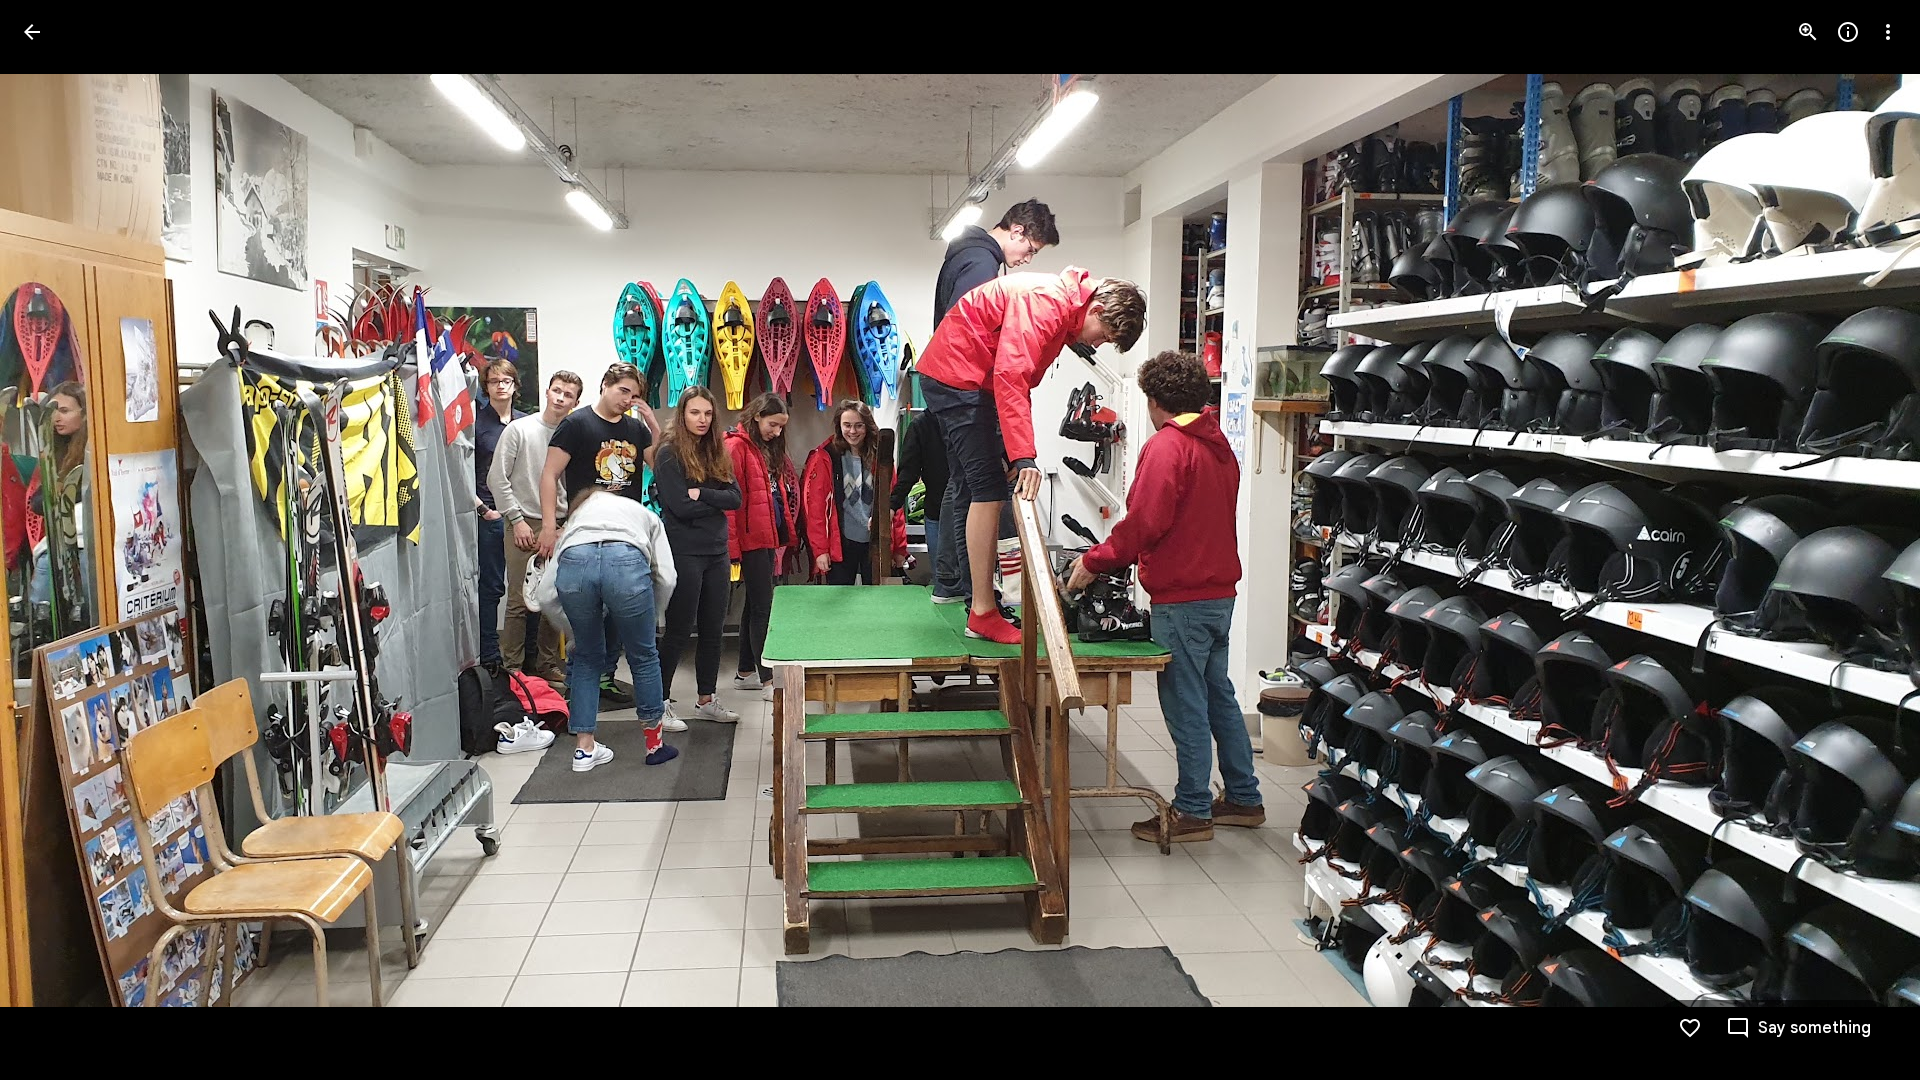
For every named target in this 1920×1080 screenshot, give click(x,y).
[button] (56, 540)
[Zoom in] (1808, 32)
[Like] (1690, 1028)
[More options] (1888, 32)
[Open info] (1848, 32)
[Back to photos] (32, 32)
